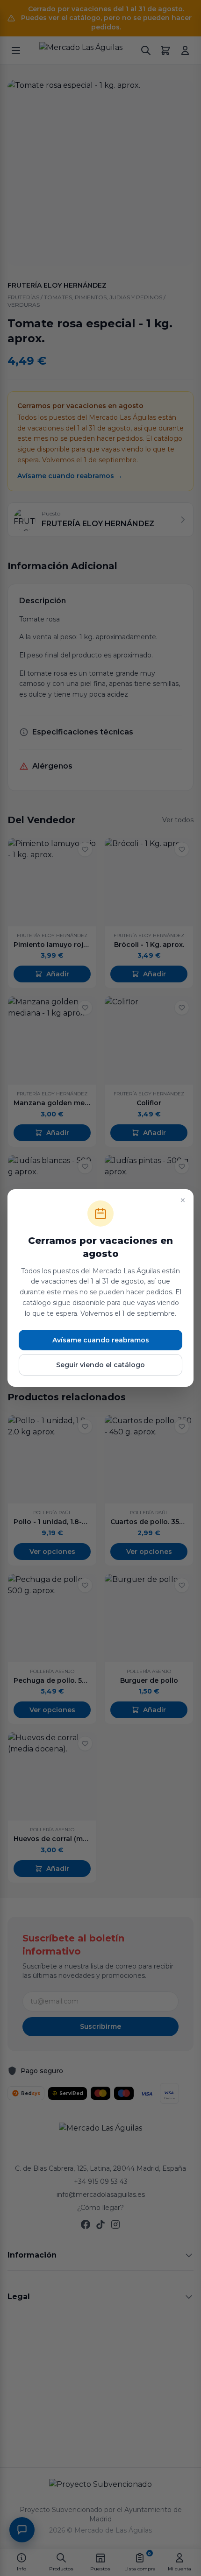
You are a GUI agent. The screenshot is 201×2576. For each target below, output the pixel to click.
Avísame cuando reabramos (101, 1340)
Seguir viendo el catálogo (100, 1365)
